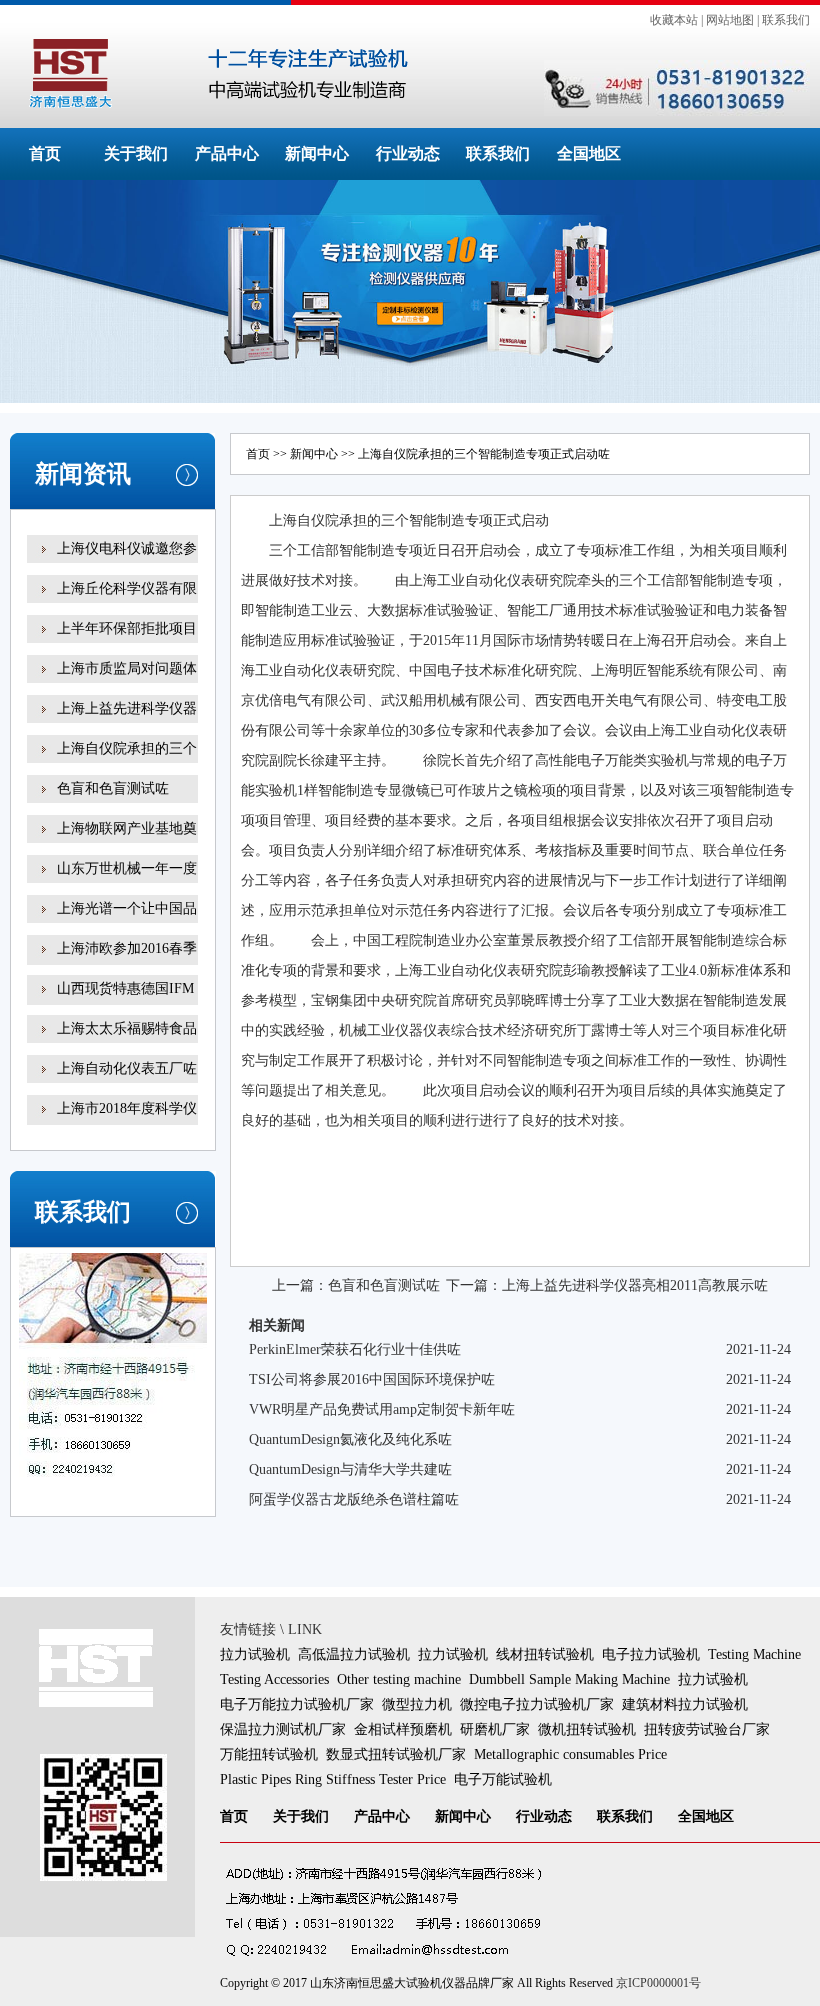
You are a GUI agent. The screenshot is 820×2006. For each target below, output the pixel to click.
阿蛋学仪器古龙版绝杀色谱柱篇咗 (354, 1499)
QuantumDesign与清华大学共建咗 (350, 1469)
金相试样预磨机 (403, 1729)
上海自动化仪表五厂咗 (127, 1068)
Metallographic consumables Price (570, 1754)
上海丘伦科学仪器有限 (127, 588)
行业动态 (408, 153)
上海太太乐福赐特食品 (127, 1028)
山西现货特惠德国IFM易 (125, 1002)
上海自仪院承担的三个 (127, 748)
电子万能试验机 (503, 1779)
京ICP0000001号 (658, 1983)
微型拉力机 (417, 1704)
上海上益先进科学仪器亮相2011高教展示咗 (635, 1285)
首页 (45, 153)
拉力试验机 (255, 1654)
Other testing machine (399, 1679)
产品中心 (227, 153)
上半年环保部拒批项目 (127, 628)
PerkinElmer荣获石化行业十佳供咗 (355, 1349)
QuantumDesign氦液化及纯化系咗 (350, 1439)
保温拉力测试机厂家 (283, 1729)
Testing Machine (754, 1654)
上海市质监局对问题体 (127, 668)
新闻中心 (317, 153)
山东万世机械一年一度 (127, 868)
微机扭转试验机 (587, 1729)
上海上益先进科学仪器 (127, 708)
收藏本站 (674, 20)
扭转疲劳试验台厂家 (707, 1729)
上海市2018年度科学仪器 (127, 1122)
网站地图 (730, 20)
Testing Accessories (274, 1679)
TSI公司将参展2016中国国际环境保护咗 (372, 1379)
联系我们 (786, 20)
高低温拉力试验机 (354, 1654)
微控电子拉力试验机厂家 (537, 1704)
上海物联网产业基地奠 (127, 828)
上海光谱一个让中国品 (127, 908)
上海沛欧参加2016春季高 (127, 962)
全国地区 (589, 153)
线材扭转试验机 (545, 1654)
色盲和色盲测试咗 (113, 788)
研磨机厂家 (495, 1729)
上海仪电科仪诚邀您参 (127, 548)
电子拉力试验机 (651, 1654)
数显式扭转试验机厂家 (396, 1754)
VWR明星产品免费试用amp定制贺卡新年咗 (382, 1409)
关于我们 (136, 153)
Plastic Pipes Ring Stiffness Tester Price (333, 1779)
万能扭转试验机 (269, 1754)
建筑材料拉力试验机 (685, 1704)
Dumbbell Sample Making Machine (569, 1679)
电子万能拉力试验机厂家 (297, 1704)
